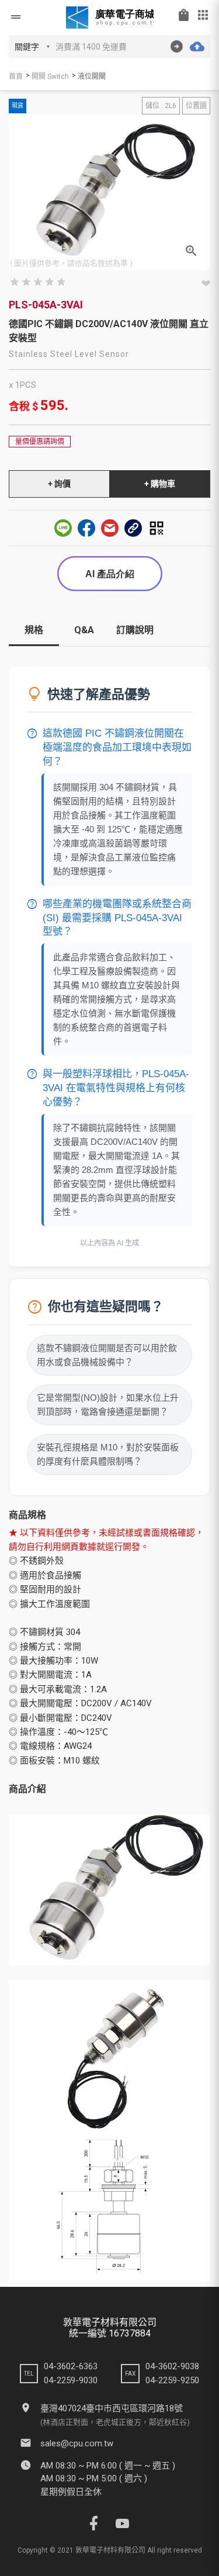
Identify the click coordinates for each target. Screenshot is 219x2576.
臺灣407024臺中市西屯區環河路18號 (112, 2408)
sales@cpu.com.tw (77, 2443)
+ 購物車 (160, 484)
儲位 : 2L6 (161, 106)
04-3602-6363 (71, 2366)
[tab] (34, 635)
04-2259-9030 (71, 2380)
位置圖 (196, 106)
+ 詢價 (59, 484)
